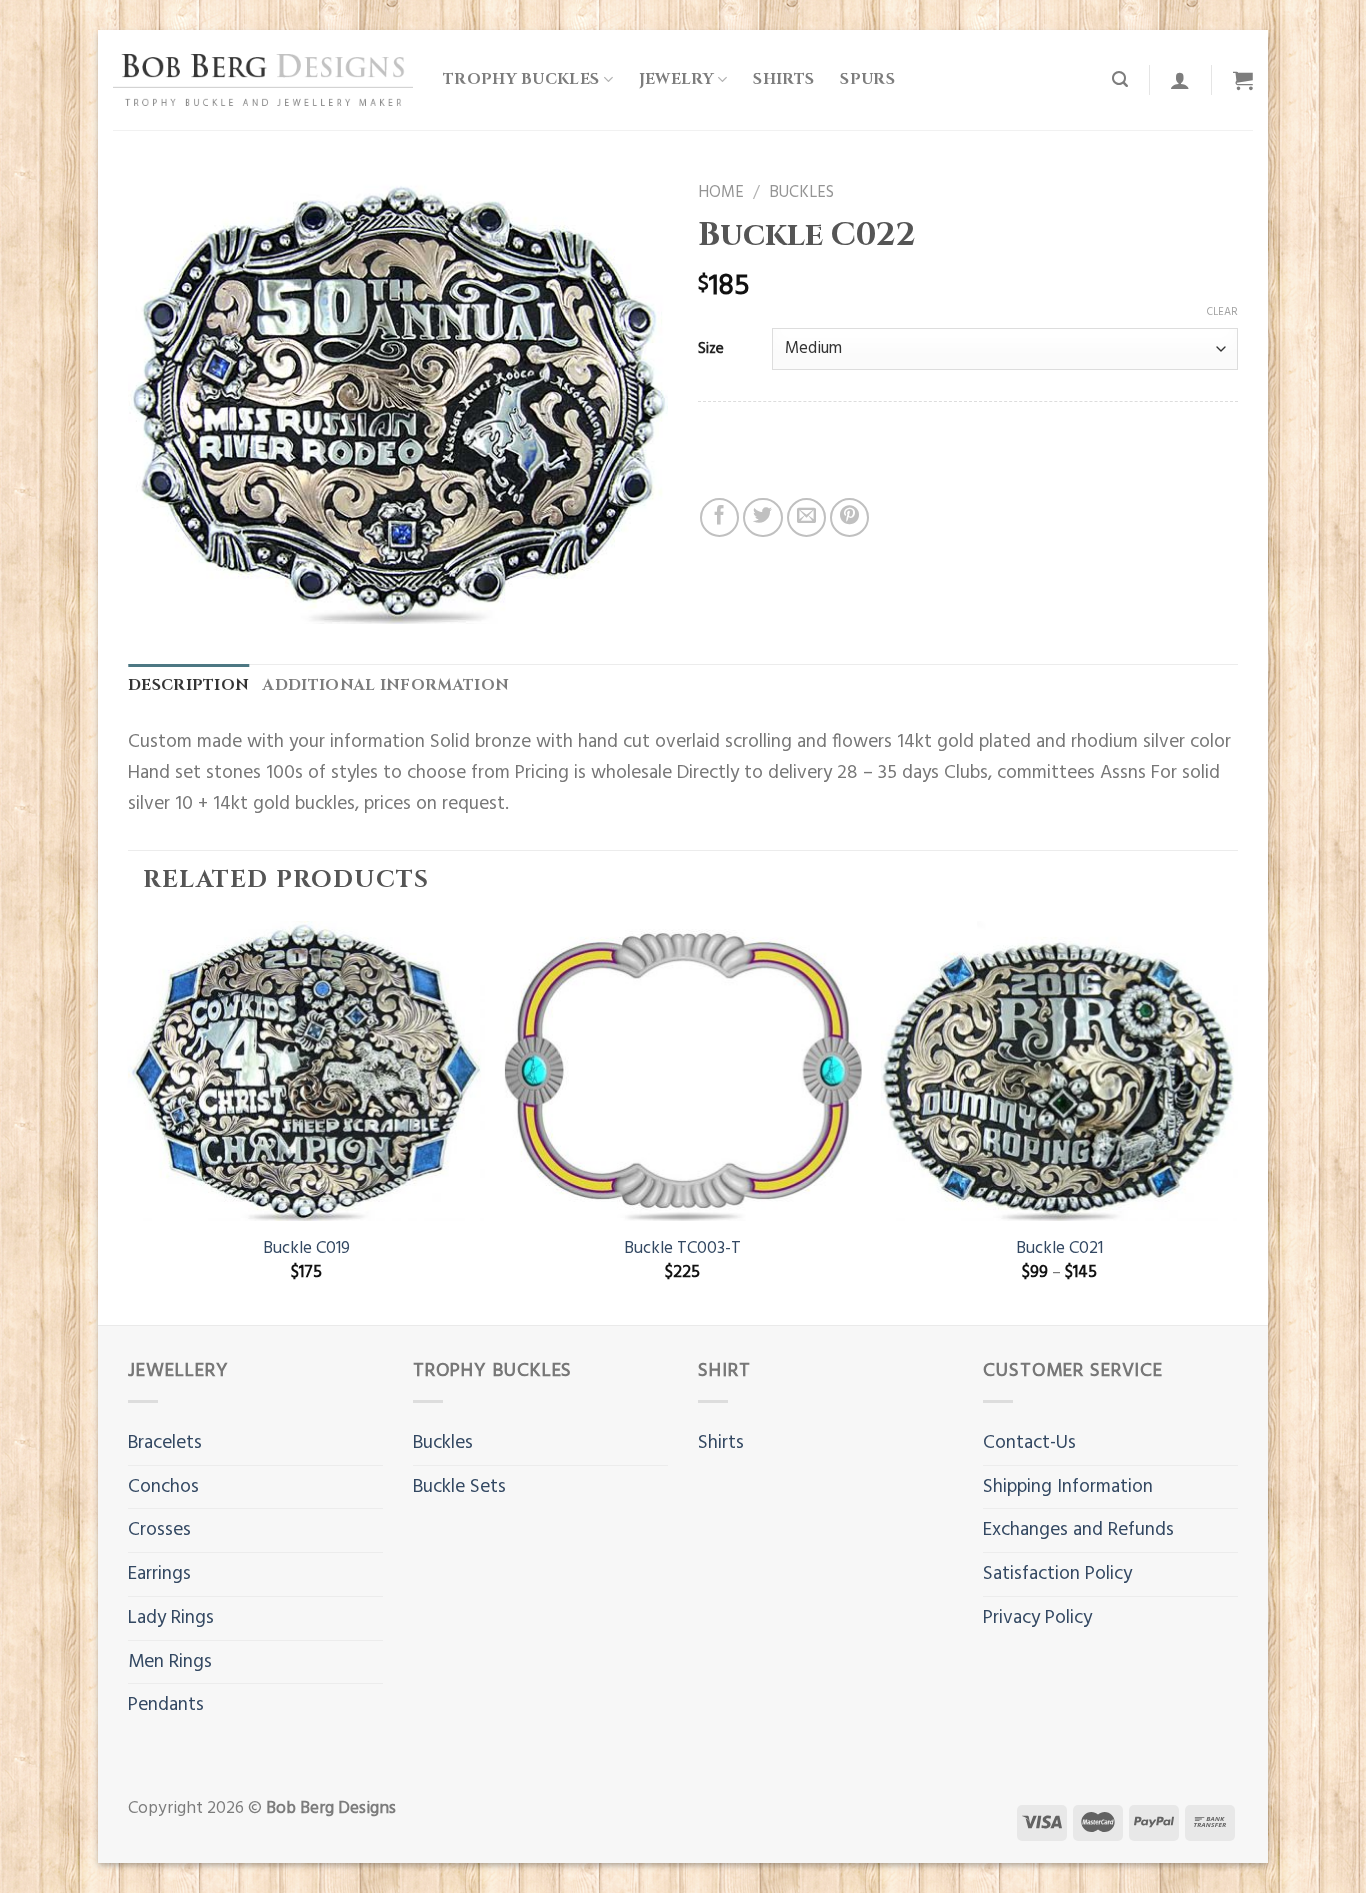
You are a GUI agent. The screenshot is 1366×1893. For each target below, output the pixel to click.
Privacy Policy (1037, 1618)
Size (711, 349)
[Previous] (129, 1121)
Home (721, 193)
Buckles (801, 193)
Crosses (159, 1530)
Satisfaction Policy (1057, 1574)
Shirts (783, 79)
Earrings (159, 1574)
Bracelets (165, 1443)
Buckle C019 (306, 1249)
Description (188, 685)
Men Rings (170, 1662)
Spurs (867, 79)
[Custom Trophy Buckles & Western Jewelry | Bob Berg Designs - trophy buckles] (263, 79)
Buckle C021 (1059, 1249)
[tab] (188, 686)
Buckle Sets (459, 1487)
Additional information (386, 685)
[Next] (1237, 1121)
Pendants (166, 1705)
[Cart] (1243, 80)
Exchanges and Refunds (1078, 1530)
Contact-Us (1029, 1443)
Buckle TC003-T (682, 1249)
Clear (1222, 312)
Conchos (163, 1487)
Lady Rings (171, 1618)
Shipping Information (1068, 1487)
